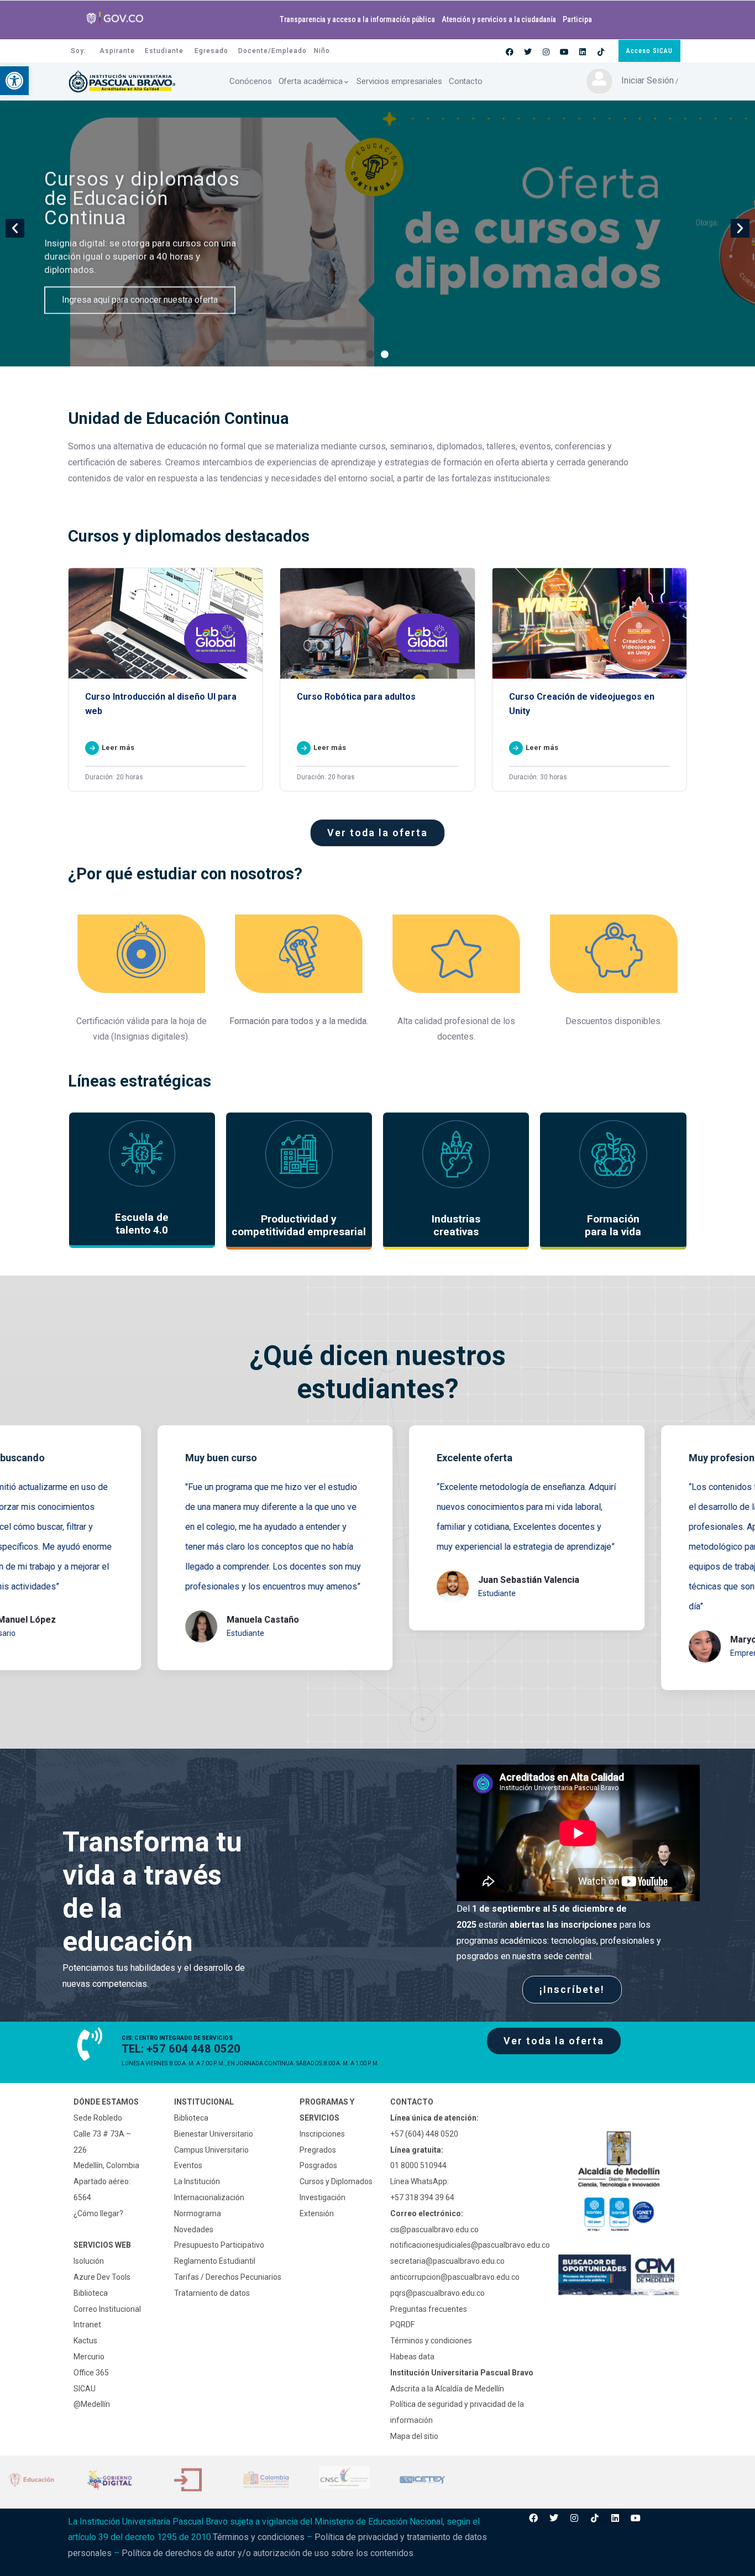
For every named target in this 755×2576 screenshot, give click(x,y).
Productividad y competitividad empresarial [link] (299, 1225)
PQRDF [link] (402, 2325)
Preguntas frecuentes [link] (429, 2309)
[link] (14, 81)
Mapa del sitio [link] (414, 2436)
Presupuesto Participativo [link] (219, 2245)
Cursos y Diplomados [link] (336, 2181)
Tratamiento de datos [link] (212, 2293)
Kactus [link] (85, 2341)
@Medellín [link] (92, 2404)
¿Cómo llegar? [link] (98, 2213)
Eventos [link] (188, 2165)
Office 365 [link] (91, 2373)
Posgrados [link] (318, 2165)
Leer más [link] (118, 747)
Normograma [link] (198, 2213)
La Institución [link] (197, 2181)
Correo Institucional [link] (107, 2309)
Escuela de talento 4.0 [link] (142, 1224)
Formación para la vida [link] (613, 1225)
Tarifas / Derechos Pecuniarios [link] (228, 2277)
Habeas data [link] (412, 2357)
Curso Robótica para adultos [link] (356, 697)
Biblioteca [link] (91, 2293)
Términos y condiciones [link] (431, 2341)
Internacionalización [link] (209, 2197)
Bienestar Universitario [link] (214, 2134)
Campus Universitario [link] (211, 2150)
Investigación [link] (323, 2197)
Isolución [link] (89, 2261)
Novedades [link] (194, 2229)
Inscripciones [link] (322, 2134)
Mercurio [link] (89, 2357)
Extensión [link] (317, 2213)
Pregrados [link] (318, 2150)
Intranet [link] (87, 2325)
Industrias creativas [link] (456, 1225)
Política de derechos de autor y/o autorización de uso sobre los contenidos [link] (268, 2553)
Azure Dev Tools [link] (102, 2277)
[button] (370, 354)
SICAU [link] (85, 2389)
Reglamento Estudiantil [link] (215, 2261)
